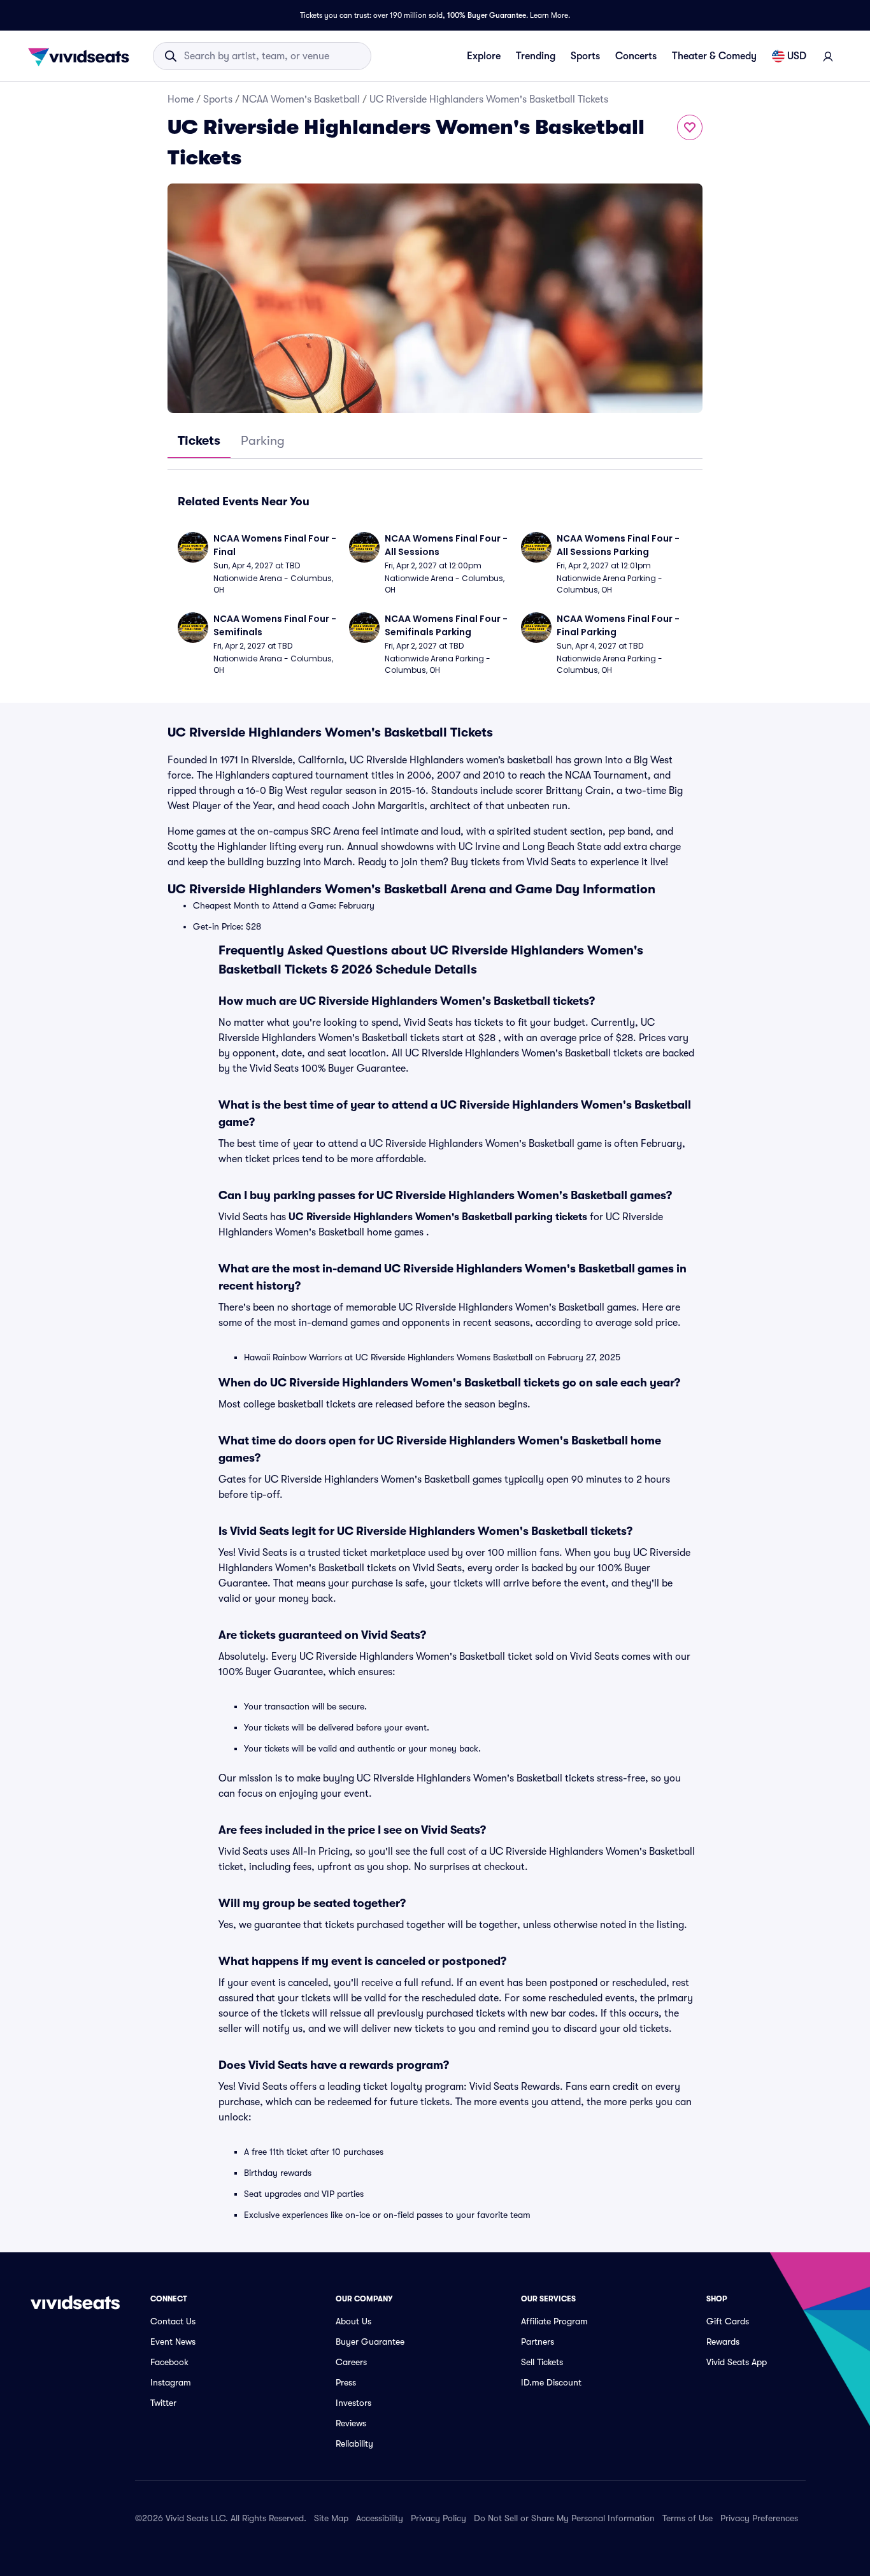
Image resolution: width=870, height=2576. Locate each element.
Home (181, 99)
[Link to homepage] (82, 56)
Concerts (636, 56)
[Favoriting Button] (690, 127)
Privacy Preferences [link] (759, 2518)
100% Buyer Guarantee (487, 15)
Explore (484, 56)
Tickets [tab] (199, 441)
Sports (585, 56)
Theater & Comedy (714, 56)
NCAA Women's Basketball (301, 99)
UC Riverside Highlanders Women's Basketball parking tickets (438, 1217)
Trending (536, 56)
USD (797, 56)
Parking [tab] (263, 441)
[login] (828, 56)
